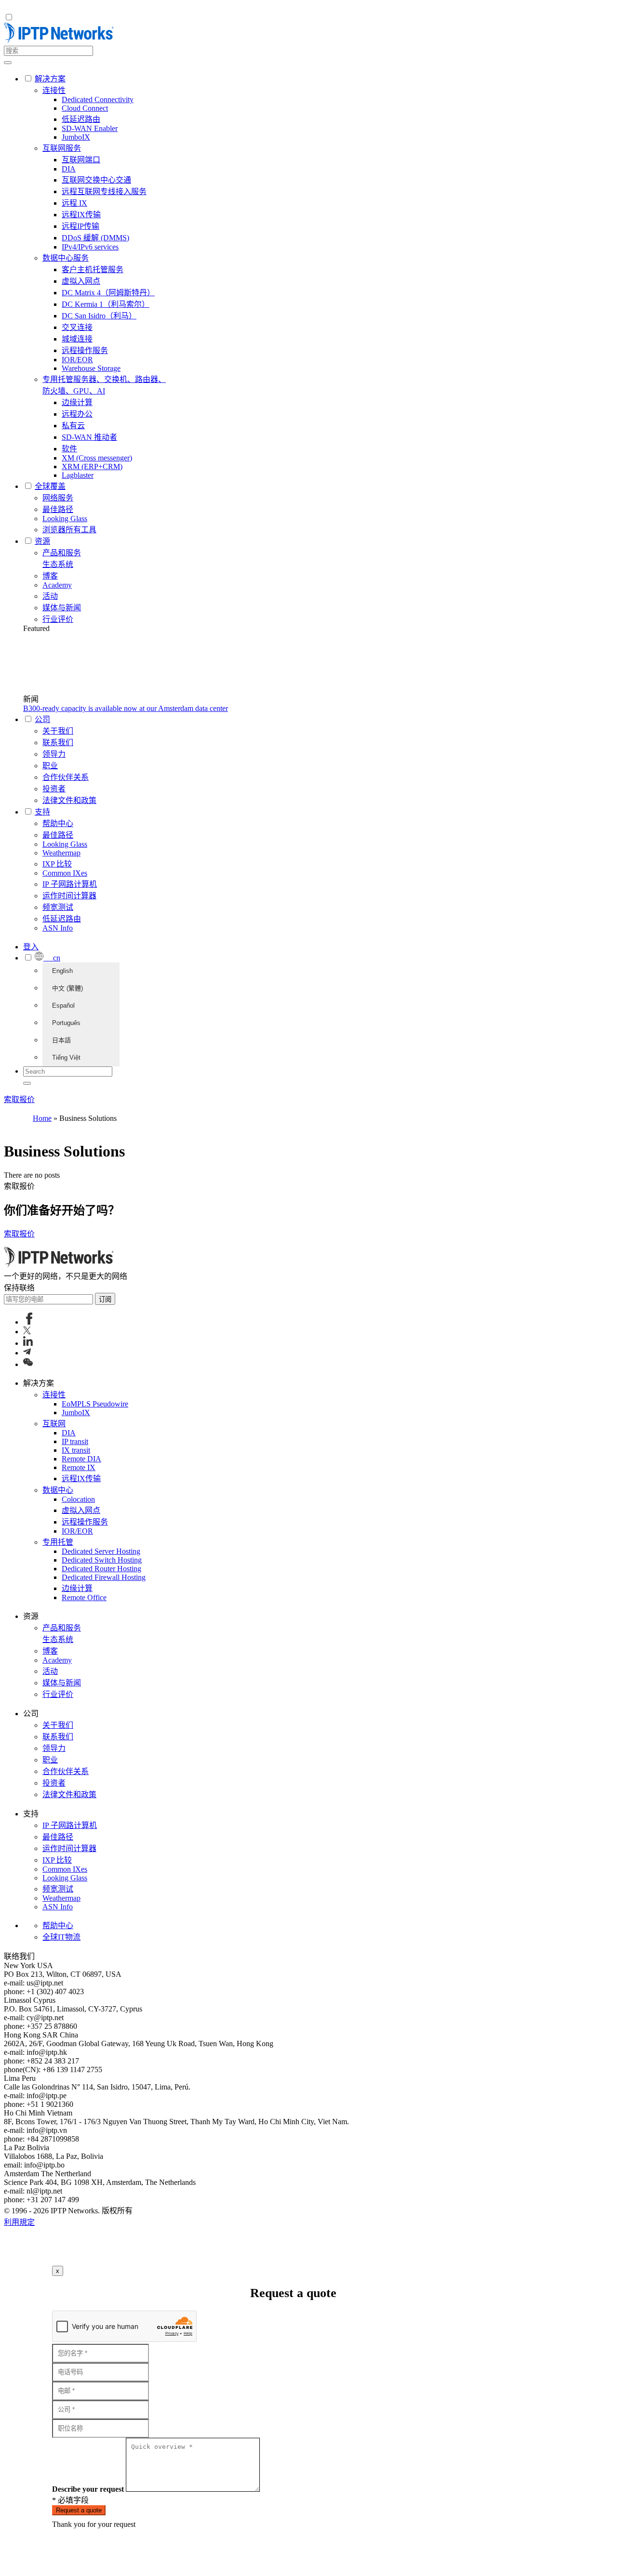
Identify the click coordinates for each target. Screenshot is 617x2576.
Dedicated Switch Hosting (102, 1560)
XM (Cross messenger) (97, 458)
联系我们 (58, 743)
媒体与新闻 (62, 608)
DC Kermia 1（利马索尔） (106, 304)
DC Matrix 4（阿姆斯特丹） (108, 293)
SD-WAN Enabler (90, 128)
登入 (31, 947)
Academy (57, 585)
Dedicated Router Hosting (101, 1569)
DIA (69, 169)
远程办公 (77, 414)
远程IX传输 (81, 215)
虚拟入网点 (81, 281)
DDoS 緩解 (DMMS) (95, 238)
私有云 (73, 426)
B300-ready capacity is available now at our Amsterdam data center (126, 708)
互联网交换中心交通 (96, 180)
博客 (50, 576)
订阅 (105, 1299)
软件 (69, 449)
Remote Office (84, 1597)
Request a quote (79, 2510)
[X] (27, 1332)
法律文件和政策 (69, 800)
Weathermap (61, 853)
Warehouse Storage (91, 368)
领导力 (54, 754)
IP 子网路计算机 (70, 884)
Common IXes (65, 873)
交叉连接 (77, 327)
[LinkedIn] (28, 1343)
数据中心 (58, 1490)
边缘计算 (77, 402)
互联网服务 (62, 148)
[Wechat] (28, 1364)
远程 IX (74, 203)
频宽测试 (58, 907)
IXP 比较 (57, 864)
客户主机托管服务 (93, 269)
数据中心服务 (66, 258)
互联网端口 (81, 160)
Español (63, 1005)
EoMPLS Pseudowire (95, 1404)
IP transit (75, 1441)
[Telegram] (27, 1353)
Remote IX (79, 1467)
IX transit (76, 1450)
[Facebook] (29, 1322)
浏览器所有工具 (69, 530)
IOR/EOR (77, 360)
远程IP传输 (80, 226)
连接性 (54, 90)
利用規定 (19, 2222)
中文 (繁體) (67, 988)
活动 (50, 596)
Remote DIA (81, 1459)
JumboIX (76, 137)
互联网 (54, 1424)
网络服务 (58, 498)
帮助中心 (58, 823)
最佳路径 (58, 509)
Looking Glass (65, 519)
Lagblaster (78, 475)
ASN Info (58, 928)
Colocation (78, 1499)
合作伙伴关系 (66, 777)
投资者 (54, 789)
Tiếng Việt (66, 1058)
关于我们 (58, 731)
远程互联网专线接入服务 (104, 191)
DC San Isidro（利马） (99, 316)
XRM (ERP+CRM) (92, 467)
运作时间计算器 (69, 896)
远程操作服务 (85, 350)
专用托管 (58, 1542)
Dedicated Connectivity (98, 99)
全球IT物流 (61, 1937)
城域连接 (77, 339)
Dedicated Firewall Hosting (104, 1577)
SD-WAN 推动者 (89, 437)
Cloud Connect (85, 108)
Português (66, 1023)
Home (42, 1118)
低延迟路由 (81, 119)
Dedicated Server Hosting (101, 1551)
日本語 (61, 1040)
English (62, 971)
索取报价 (19, 1099)
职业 (50, 766)
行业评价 (58, 619)
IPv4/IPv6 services (90, 247)
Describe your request (88, 2489)
